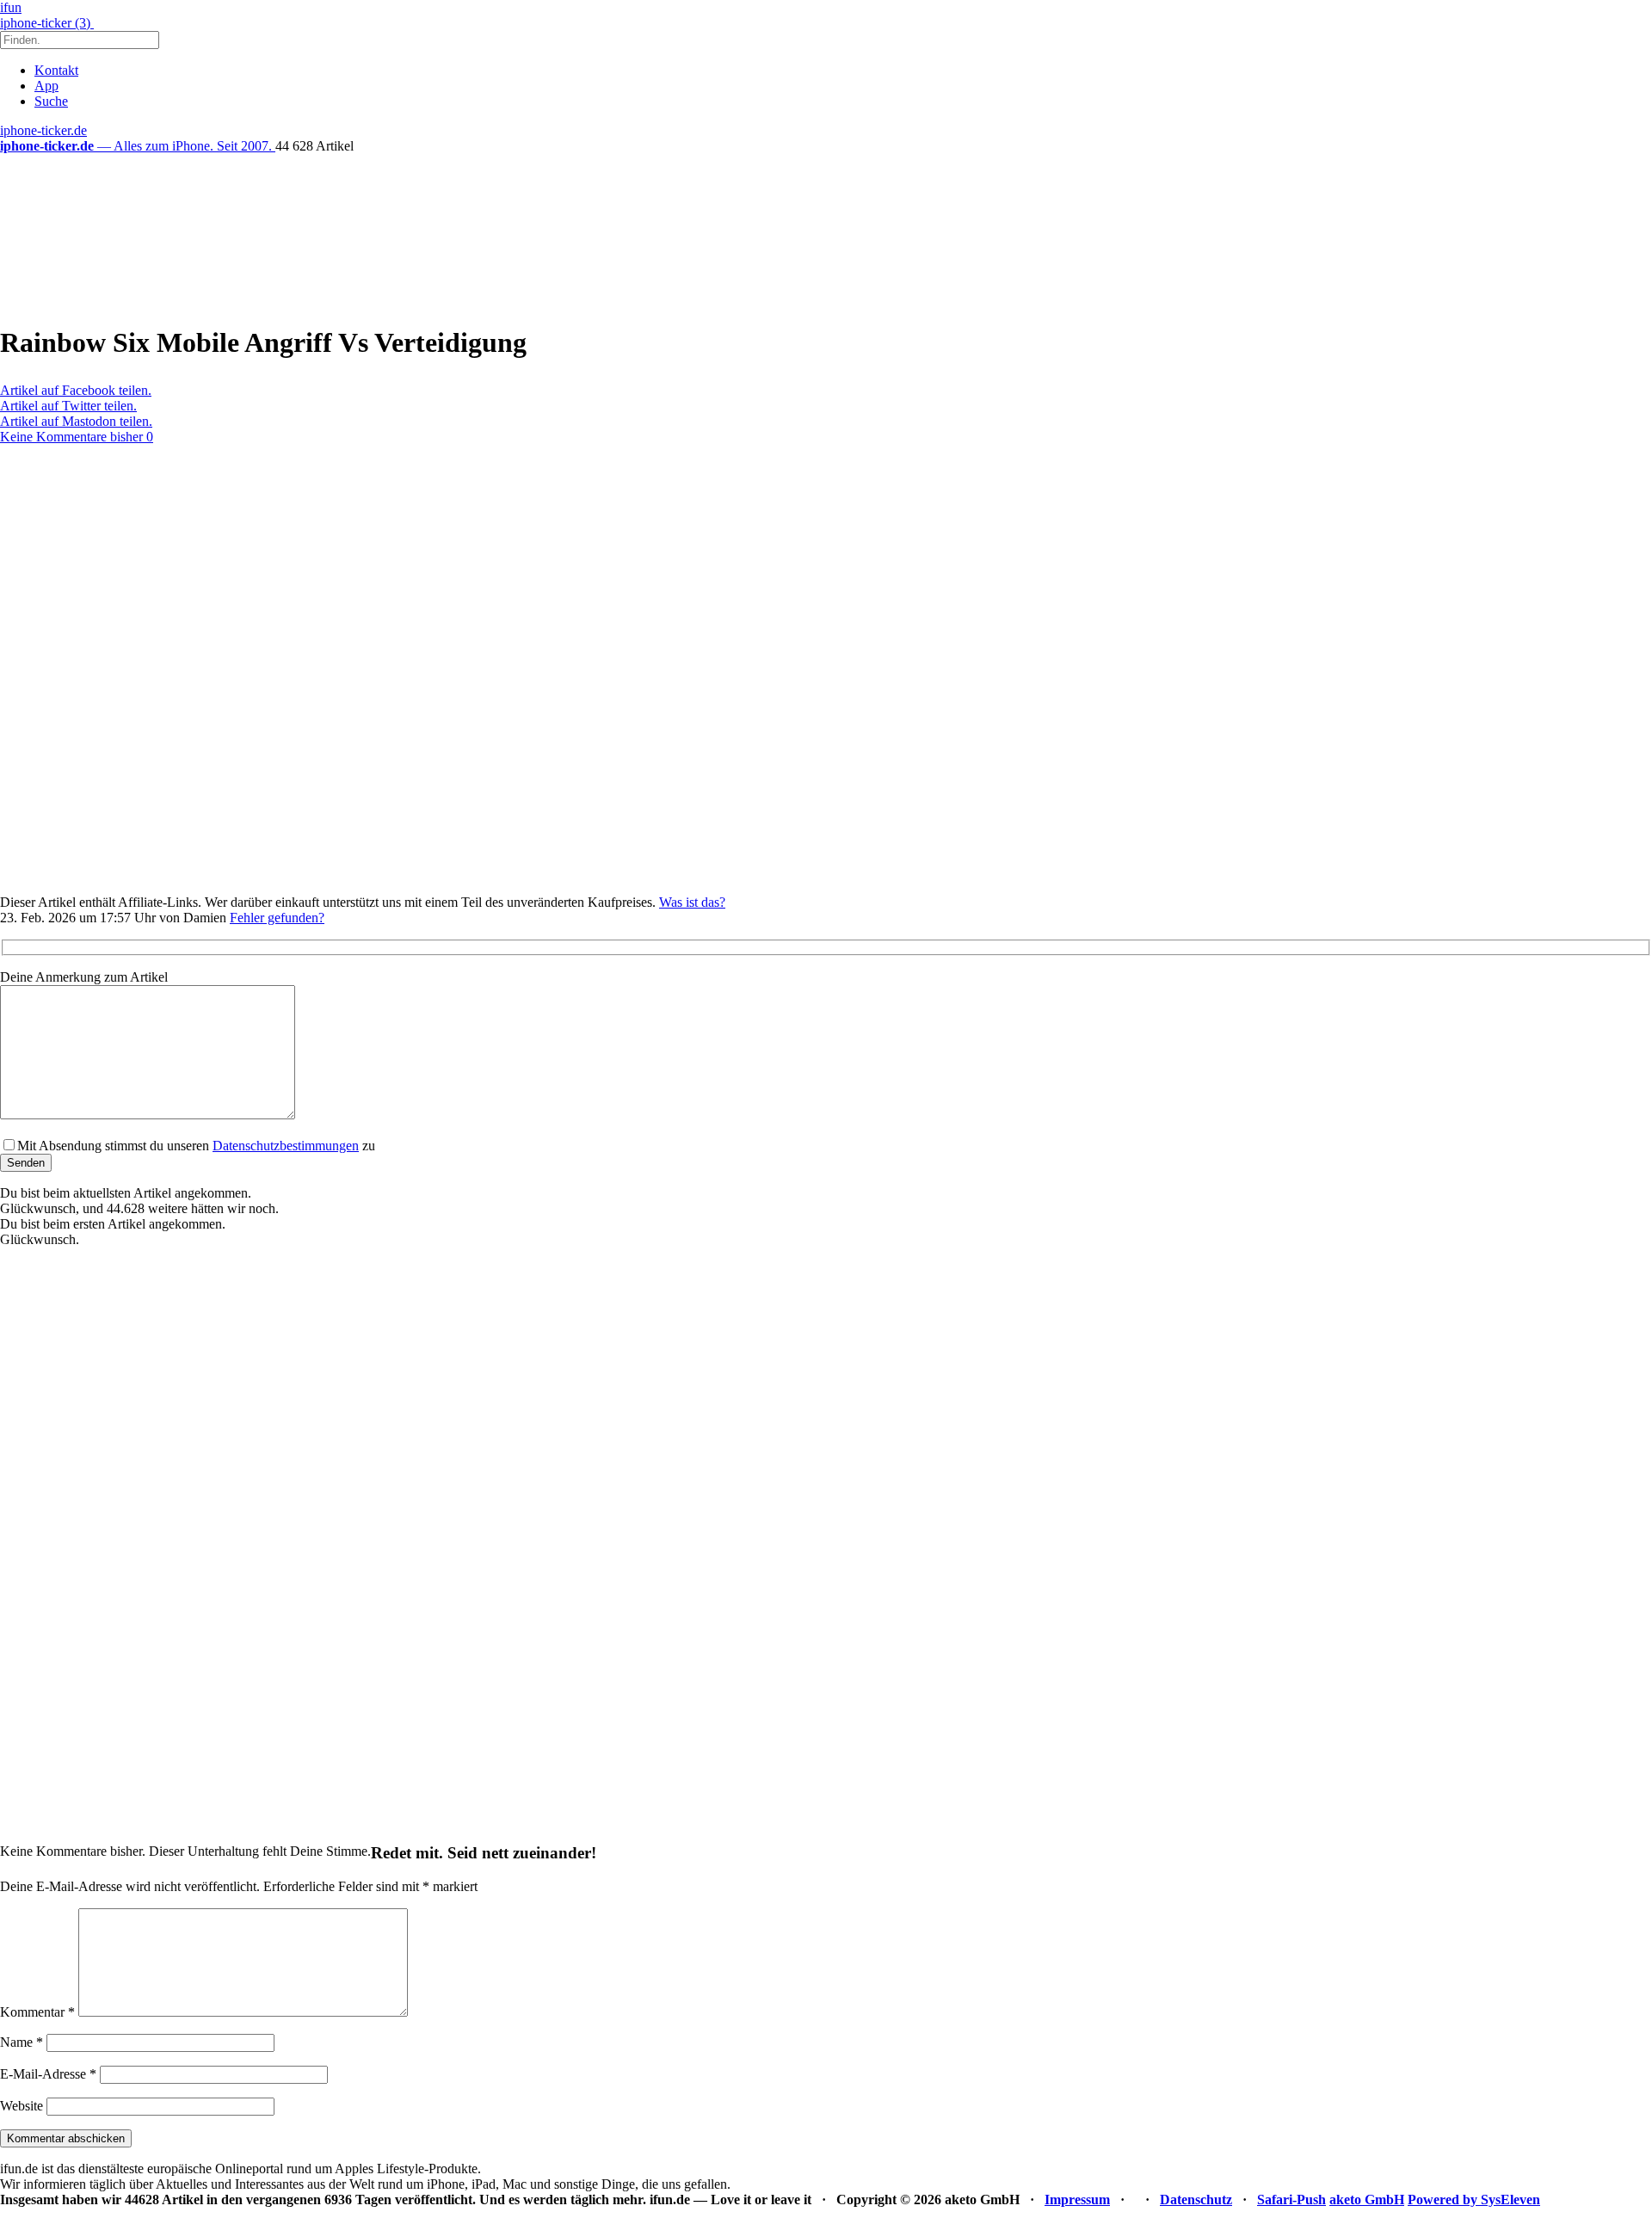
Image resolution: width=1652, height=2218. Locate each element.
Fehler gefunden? (277, 918)
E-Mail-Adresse (48, 2074)
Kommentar (37, 2012)
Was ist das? (692, 902)
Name (22, 2042)
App (46, 86)
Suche (51, 101)
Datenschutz (1196, 2200)
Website (22, 2106)
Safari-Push (1291, 2200)
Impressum (1077, 2200)
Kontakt (56, 70)
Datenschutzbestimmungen (286, 1146)
